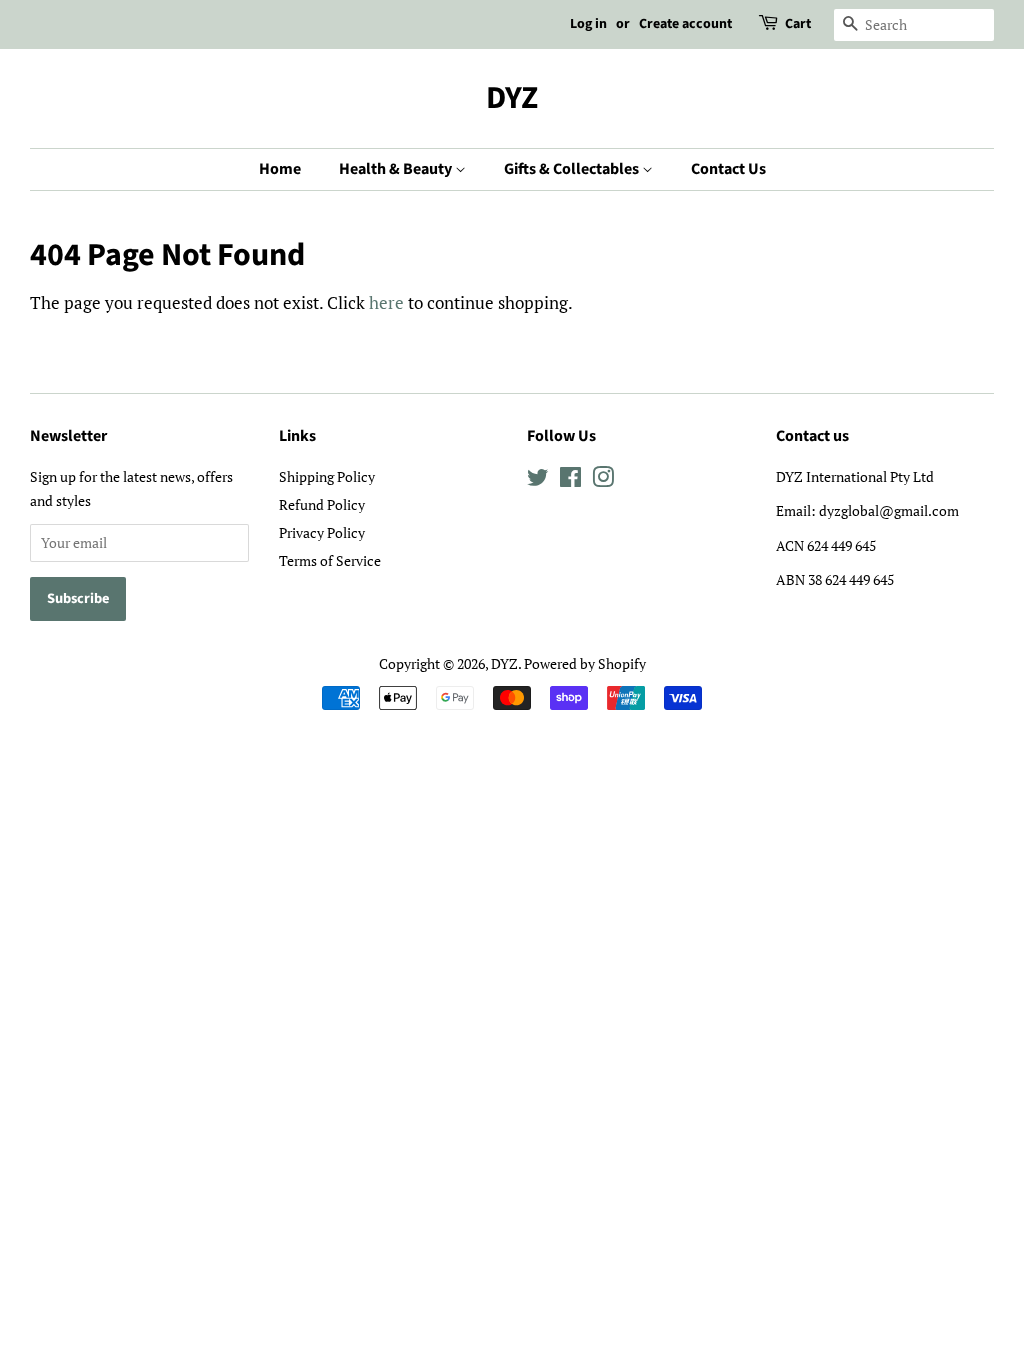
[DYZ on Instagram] (603, 480)
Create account (685, 24)
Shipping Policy (327, 476)
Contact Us (728, 169)
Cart (798, 24)
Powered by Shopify (585, 663)
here (386, 302)
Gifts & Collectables (573, 169)
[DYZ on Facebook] (570, 480)
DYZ (512, 98)
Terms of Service (330, 560)
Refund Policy (322, 504)
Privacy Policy (322, 532)
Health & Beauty (397, 169)
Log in (588, 24)
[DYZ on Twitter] (538, 480)
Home (280, 169)
